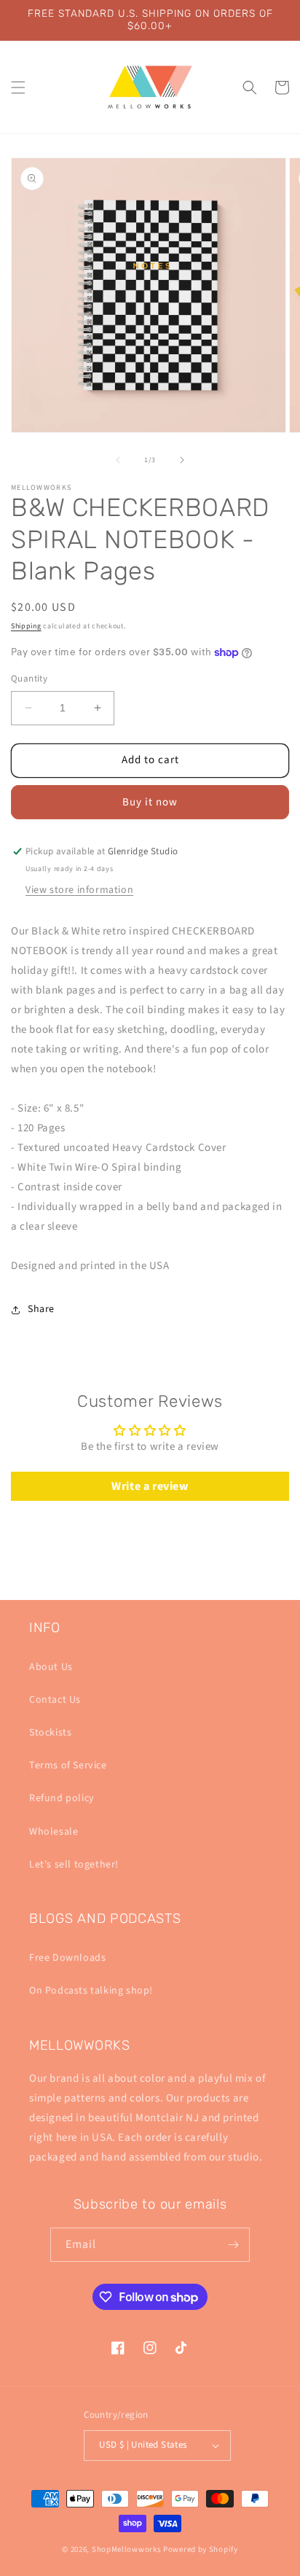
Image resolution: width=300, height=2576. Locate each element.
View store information (79, 890)
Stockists (50, 1733)
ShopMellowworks (127, 2549)
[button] (18, 87)
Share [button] (41, 1309)
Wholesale (54, 1832)
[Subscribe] (233, 2245)
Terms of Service (68, 1765)
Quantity (29, 679)
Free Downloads (67, 1958)
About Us (51, 1667)
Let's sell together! (74, 1865)
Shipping (26, 626)
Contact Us (55, 1700)
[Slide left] (118, 460)
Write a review (150, 1486)
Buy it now (150, 802)
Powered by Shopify (201, 2549)
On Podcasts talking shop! (91, 1991)
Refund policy (62, 1798)
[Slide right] (182, 460)
